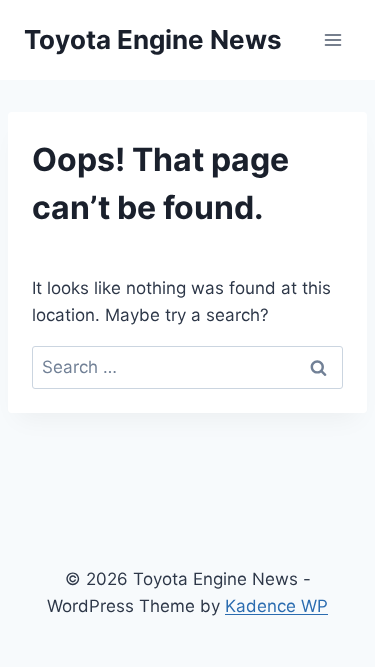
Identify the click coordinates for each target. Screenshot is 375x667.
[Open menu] (332, 39)
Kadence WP (276, 606)
